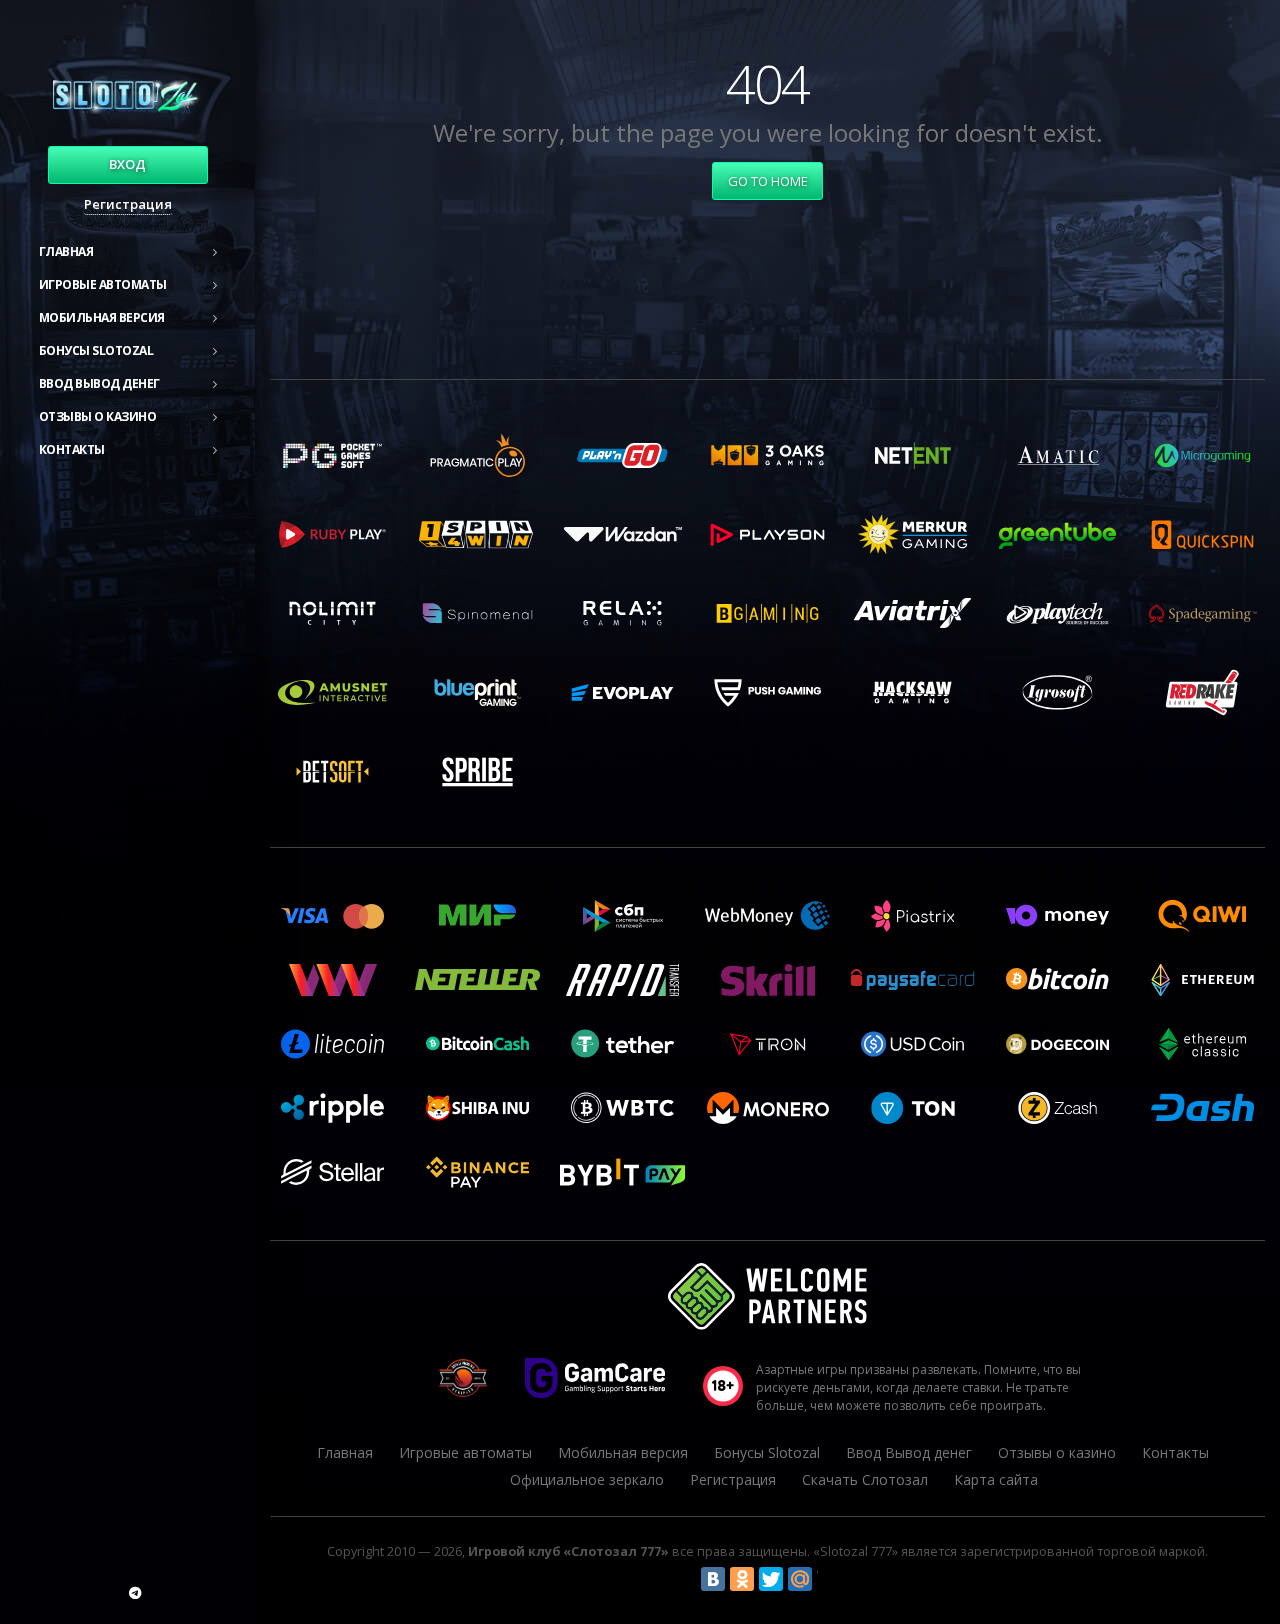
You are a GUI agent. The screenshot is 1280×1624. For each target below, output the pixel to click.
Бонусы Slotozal (96, 350)
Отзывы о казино (98, 416)
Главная (66, 251)
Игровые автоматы (103, 284)
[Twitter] (771, 1579)
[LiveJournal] (829, 1579)
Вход (127, 164)
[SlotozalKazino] (135, 1593)
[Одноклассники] (742, 1579)
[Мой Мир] (800, 1579)
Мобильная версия (102, 317)
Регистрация (128, 204)
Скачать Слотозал (865, 1479)
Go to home (768, 181)
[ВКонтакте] (713, 1579)
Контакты (72, 449)
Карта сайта (996, 1479)
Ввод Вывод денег (99, 383)
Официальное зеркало (587, 1479)
